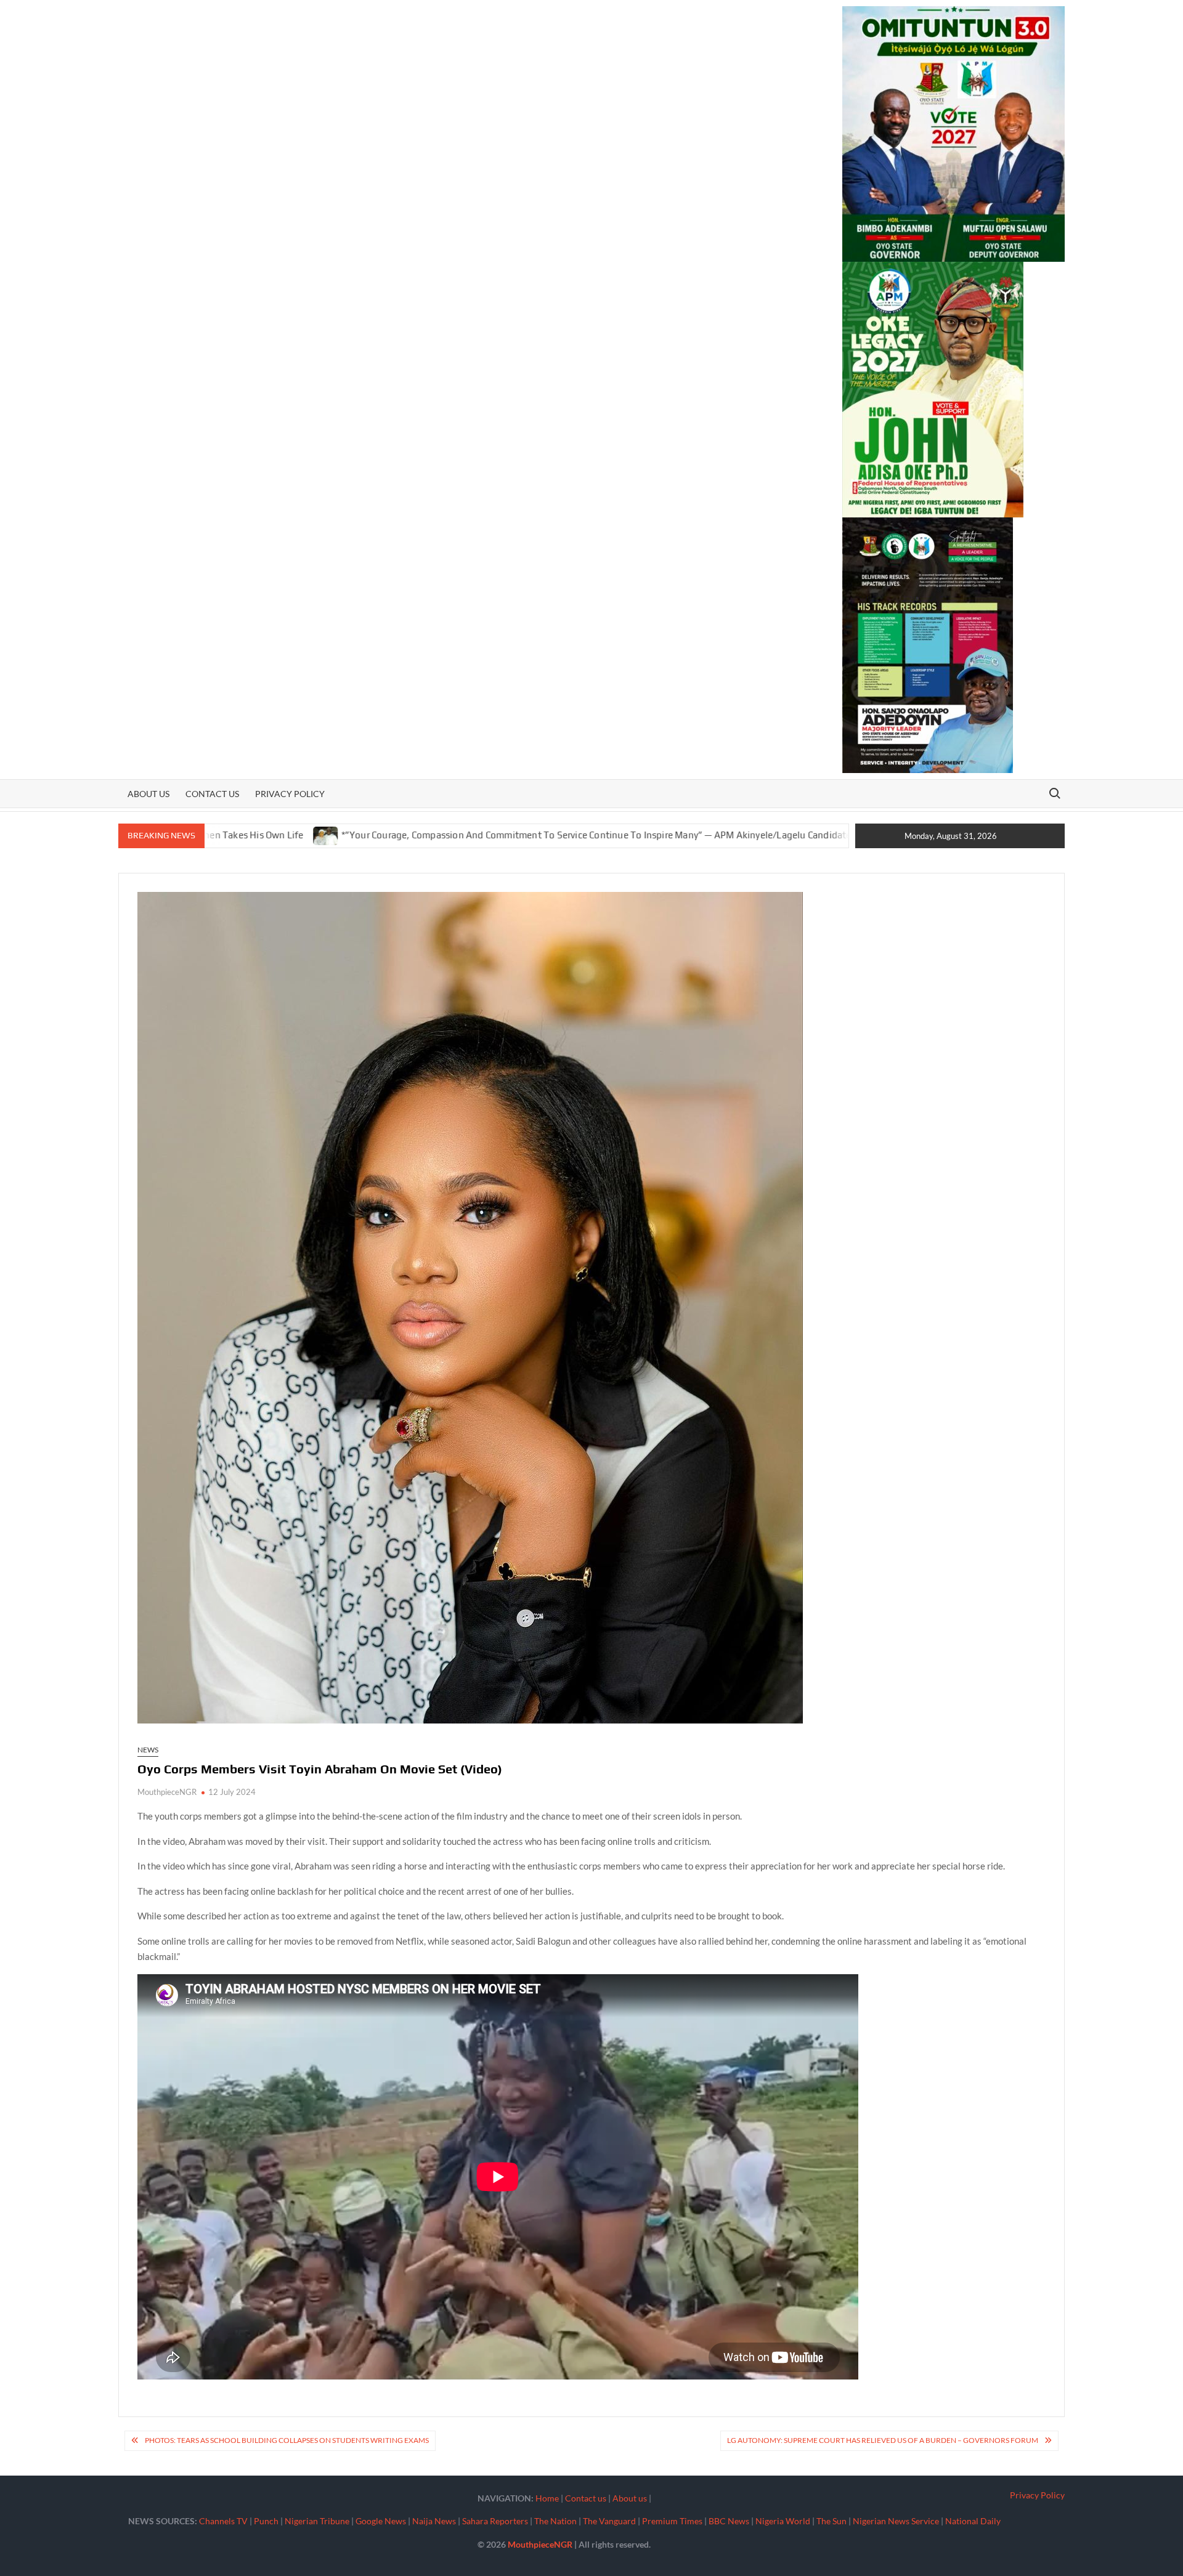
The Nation (555, 2521)
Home (547, 2498)
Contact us (212, 794)
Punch (266, 2521)
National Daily (973, 2521)
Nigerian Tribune (317, 2521)
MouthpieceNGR (167, 1792)
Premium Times (672, 2521)
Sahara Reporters (495, 2521)
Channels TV (223, 2521)
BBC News (729, 2521)
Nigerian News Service (896, 2521)
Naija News (434, 2521)
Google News (381, 2521)
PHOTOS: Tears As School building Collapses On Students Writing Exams (287, 2440)
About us (148, 794)
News (148, 1750)
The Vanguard (609, 2521)
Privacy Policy (290, 794)
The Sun (831, 2521)
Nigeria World (783, 2521)
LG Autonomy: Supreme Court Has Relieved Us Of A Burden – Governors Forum (883, 2440)
